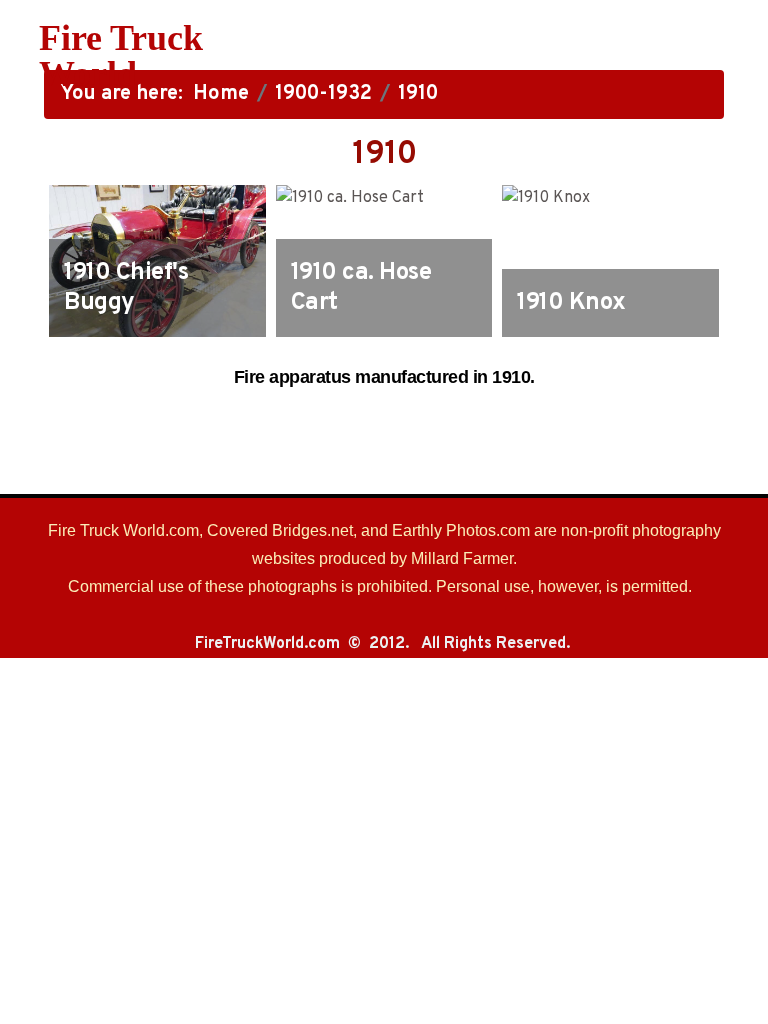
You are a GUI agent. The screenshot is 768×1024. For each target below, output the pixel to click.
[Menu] (476, 56)
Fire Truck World (121, 56)
